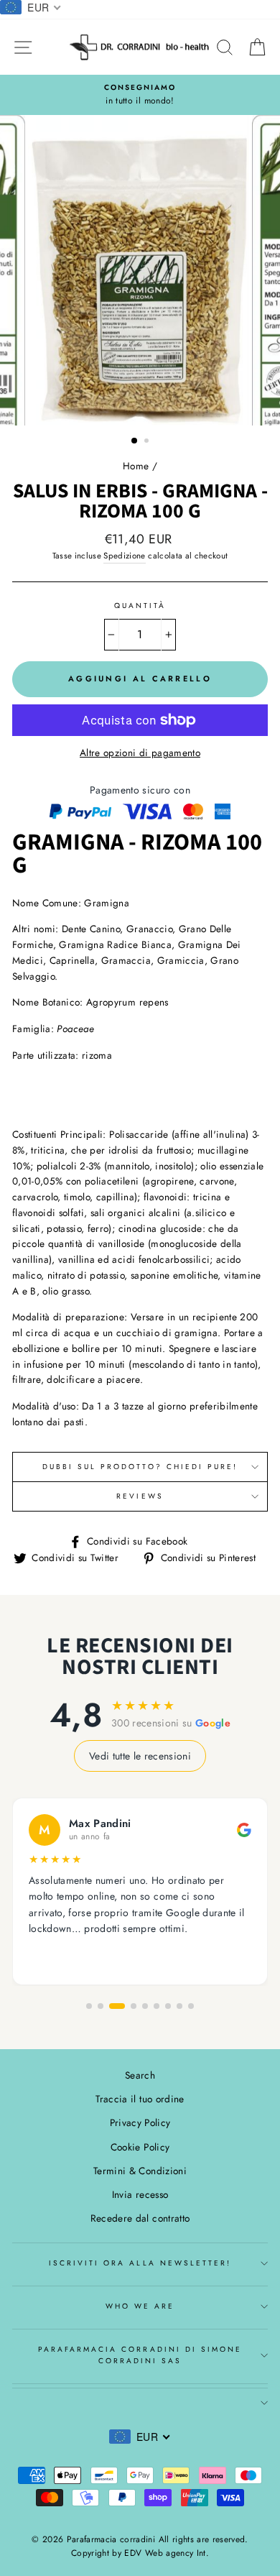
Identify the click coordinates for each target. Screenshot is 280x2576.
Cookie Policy (140, 2147)
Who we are (140, 2306)
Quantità (140, 606)
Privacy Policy (140, 2122)
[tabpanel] (140, 270)
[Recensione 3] (117, 2006)
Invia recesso (140, 2194)
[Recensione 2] (101, 2006)
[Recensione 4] (134, 2006)
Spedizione (124, 556)
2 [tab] (148, 442)
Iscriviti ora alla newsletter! (140, 2263)
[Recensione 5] (145, 2006)
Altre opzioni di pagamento (140, 753)
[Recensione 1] (89, 2006)
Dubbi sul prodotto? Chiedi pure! (140, 1467)
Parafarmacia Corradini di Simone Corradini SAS (140, 2355)
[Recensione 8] (179, 2006)
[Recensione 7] (168, 2006)
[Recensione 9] (191, 2006)
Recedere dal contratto (140, 2218)
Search (140, 2075)
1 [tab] (135, 441)
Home (136, 466)
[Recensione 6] (157, 2006)
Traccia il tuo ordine (140, 2099)
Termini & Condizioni (140, 2171)
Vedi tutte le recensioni (140, 1756)
